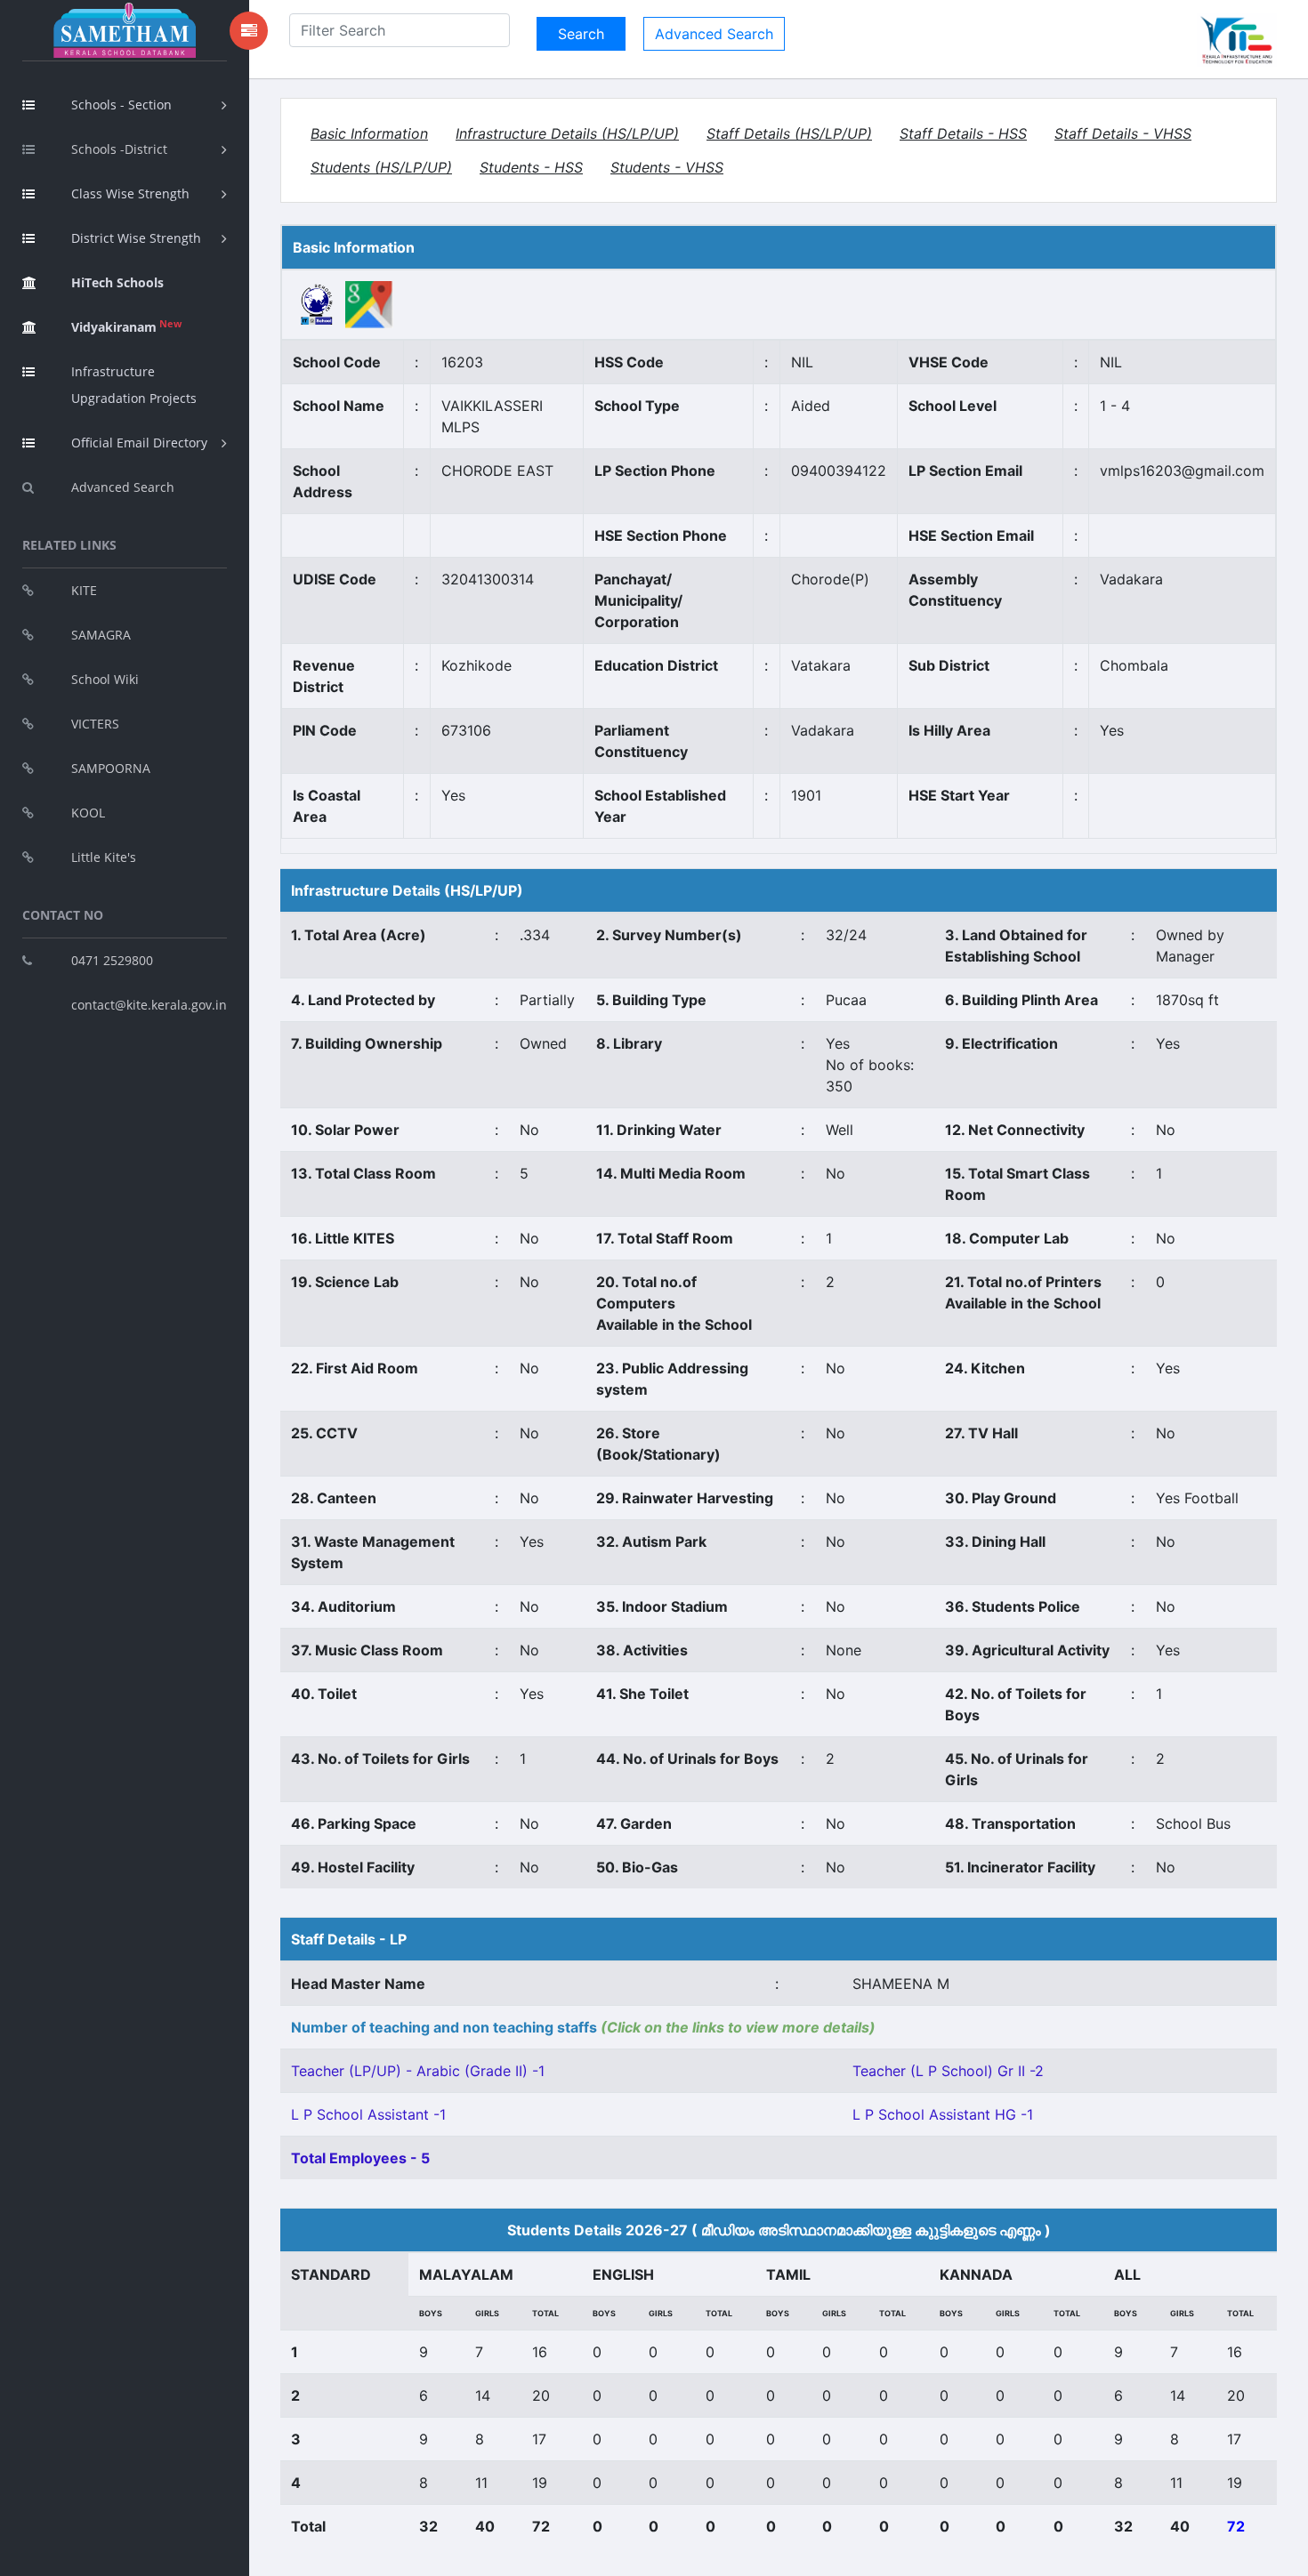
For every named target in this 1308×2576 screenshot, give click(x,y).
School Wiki (105, 679)
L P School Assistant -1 (368, 2114)
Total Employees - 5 (360, 2158)
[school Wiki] (317, 303)
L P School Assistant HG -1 (943, 2114)
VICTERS (95, 724)
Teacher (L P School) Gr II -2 (948, 2071)
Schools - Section (121, 105)
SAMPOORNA (111, 768)
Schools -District (119, 149)
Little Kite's (104, 857)
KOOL (88, 813)
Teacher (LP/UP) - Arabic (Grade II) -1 (418, 2071)
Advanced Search (123, 487)
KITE (84, 590)
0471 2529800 (112, 960)
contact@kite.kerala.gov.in (149, 1005)
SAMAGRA (101, 635)
